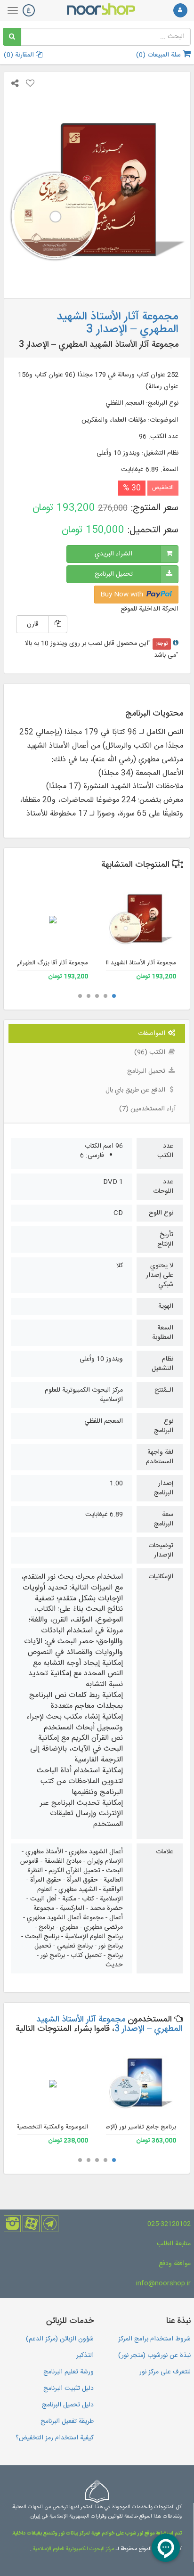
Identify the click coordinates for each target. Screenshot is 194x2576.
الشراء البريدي (113, 554)
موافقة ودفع (175, 2264)
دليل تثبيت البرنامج (69, 2389)
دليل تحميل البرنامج (68, 2405)
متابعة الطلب (174, 2244)
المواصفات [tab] (153, 1034)
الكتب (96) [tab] (151, 1052)
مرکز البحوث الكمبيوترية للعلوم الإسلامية (73, 2549)
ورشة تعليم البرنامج (69, 2372)
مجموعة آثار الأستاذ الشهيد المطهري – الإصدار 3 (109, 2024)
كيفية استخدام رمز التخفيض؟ (55, 2438)
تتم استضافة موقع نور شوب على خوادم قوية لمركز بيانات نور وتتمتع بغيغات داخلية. (97, 2534)
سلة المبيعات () (159, 55)
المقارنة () (20, 55)
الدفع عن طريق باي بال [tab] (136, 1090)
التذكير (85, 2356)
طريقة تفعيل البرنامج (67, 2421)
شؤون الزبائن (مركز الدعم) (60, 2339)
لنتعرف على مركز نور (165, 2372)
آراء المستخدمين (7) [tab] (147, 1109)
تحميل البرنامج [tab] (147, 1071)
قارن (33, 624)
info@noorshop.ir (163, 2283)
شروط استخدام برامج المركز (154, 2339)
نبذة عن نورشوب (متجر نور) (154, 2356)
